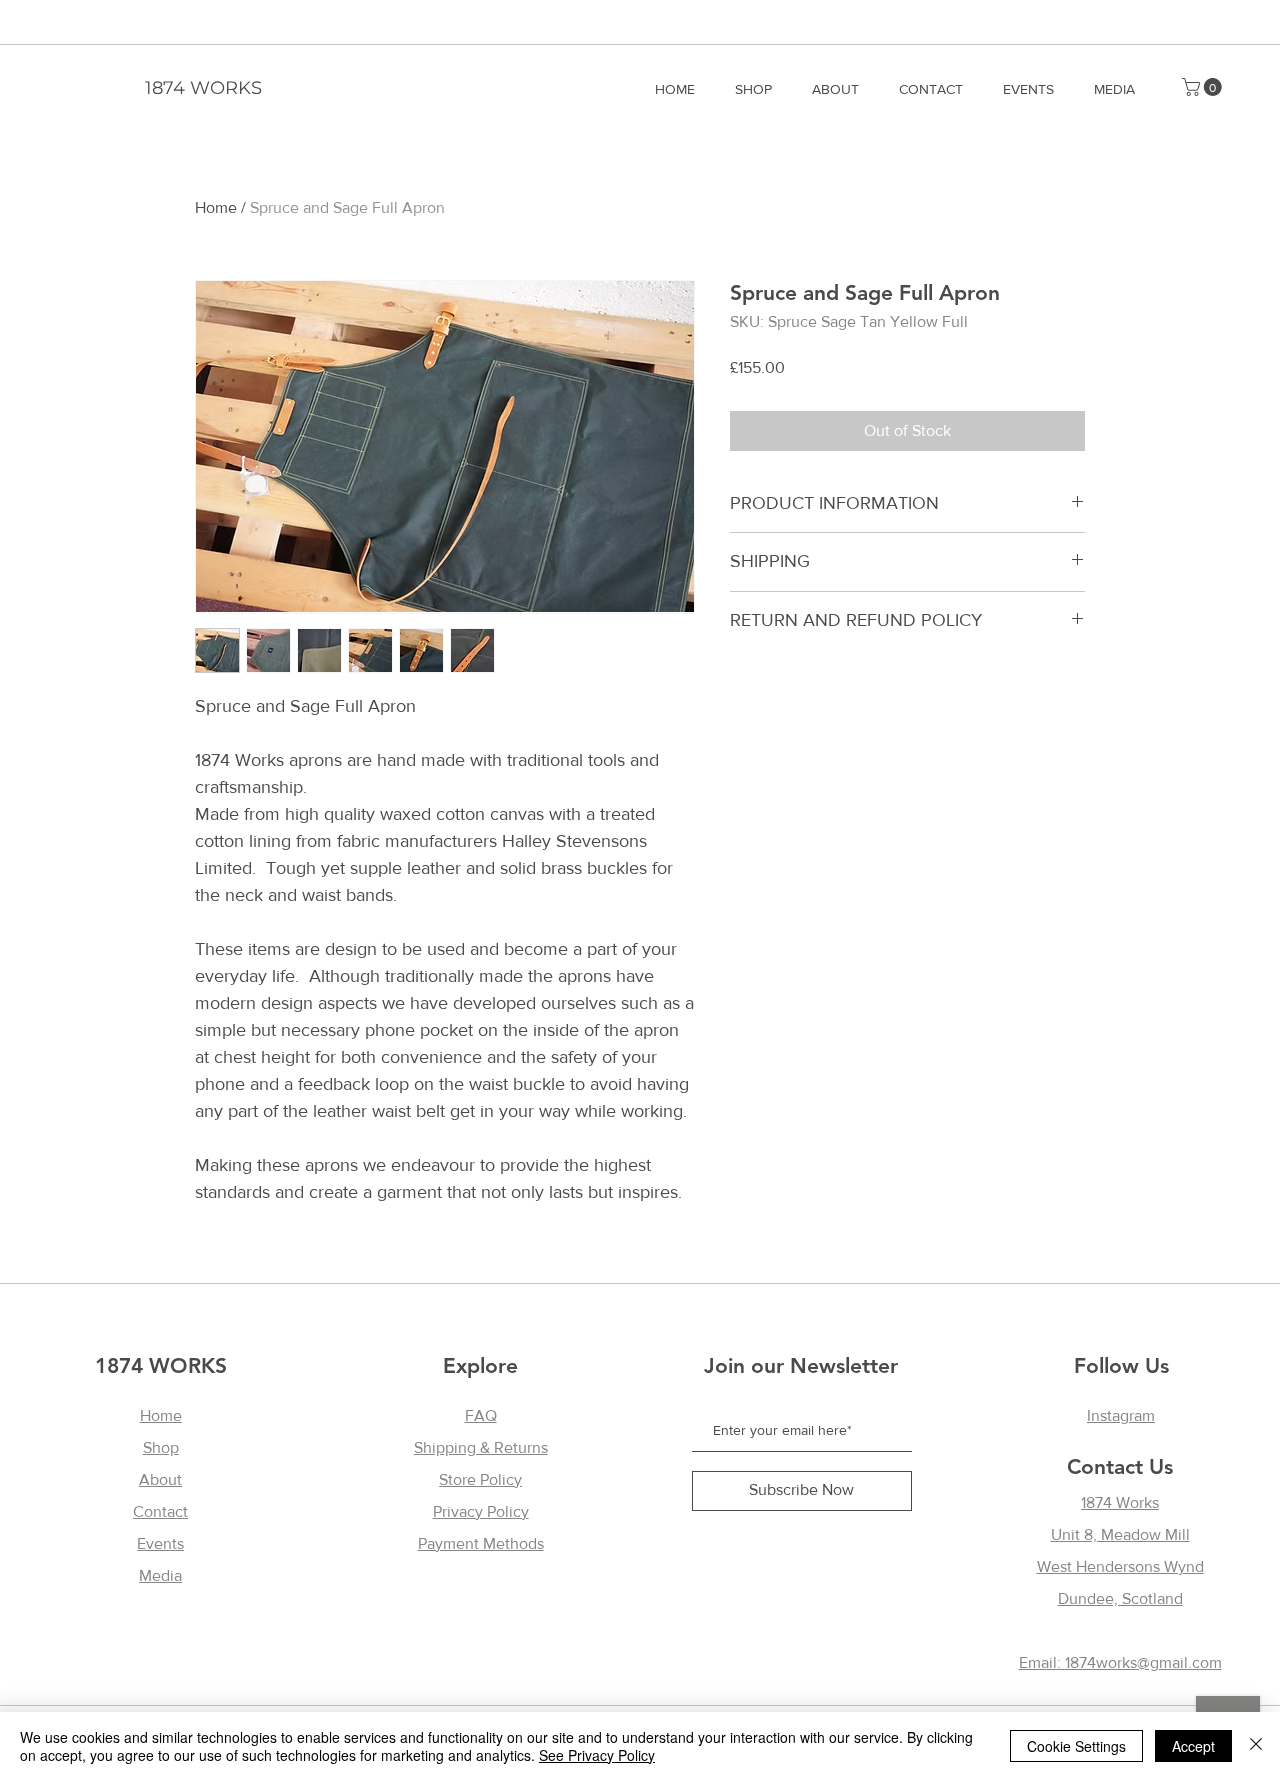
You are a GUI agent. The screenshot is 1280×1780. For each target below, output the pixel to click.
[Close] (1256, 1746)
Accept (1193, 1746)
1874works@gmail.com (1143, 1662)
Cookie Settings (1076, 1746)
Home (216, 207)
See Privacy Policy (597, 1755)
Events (160, 1543)
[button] (1204, 87)
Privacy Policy (481, 1511)
